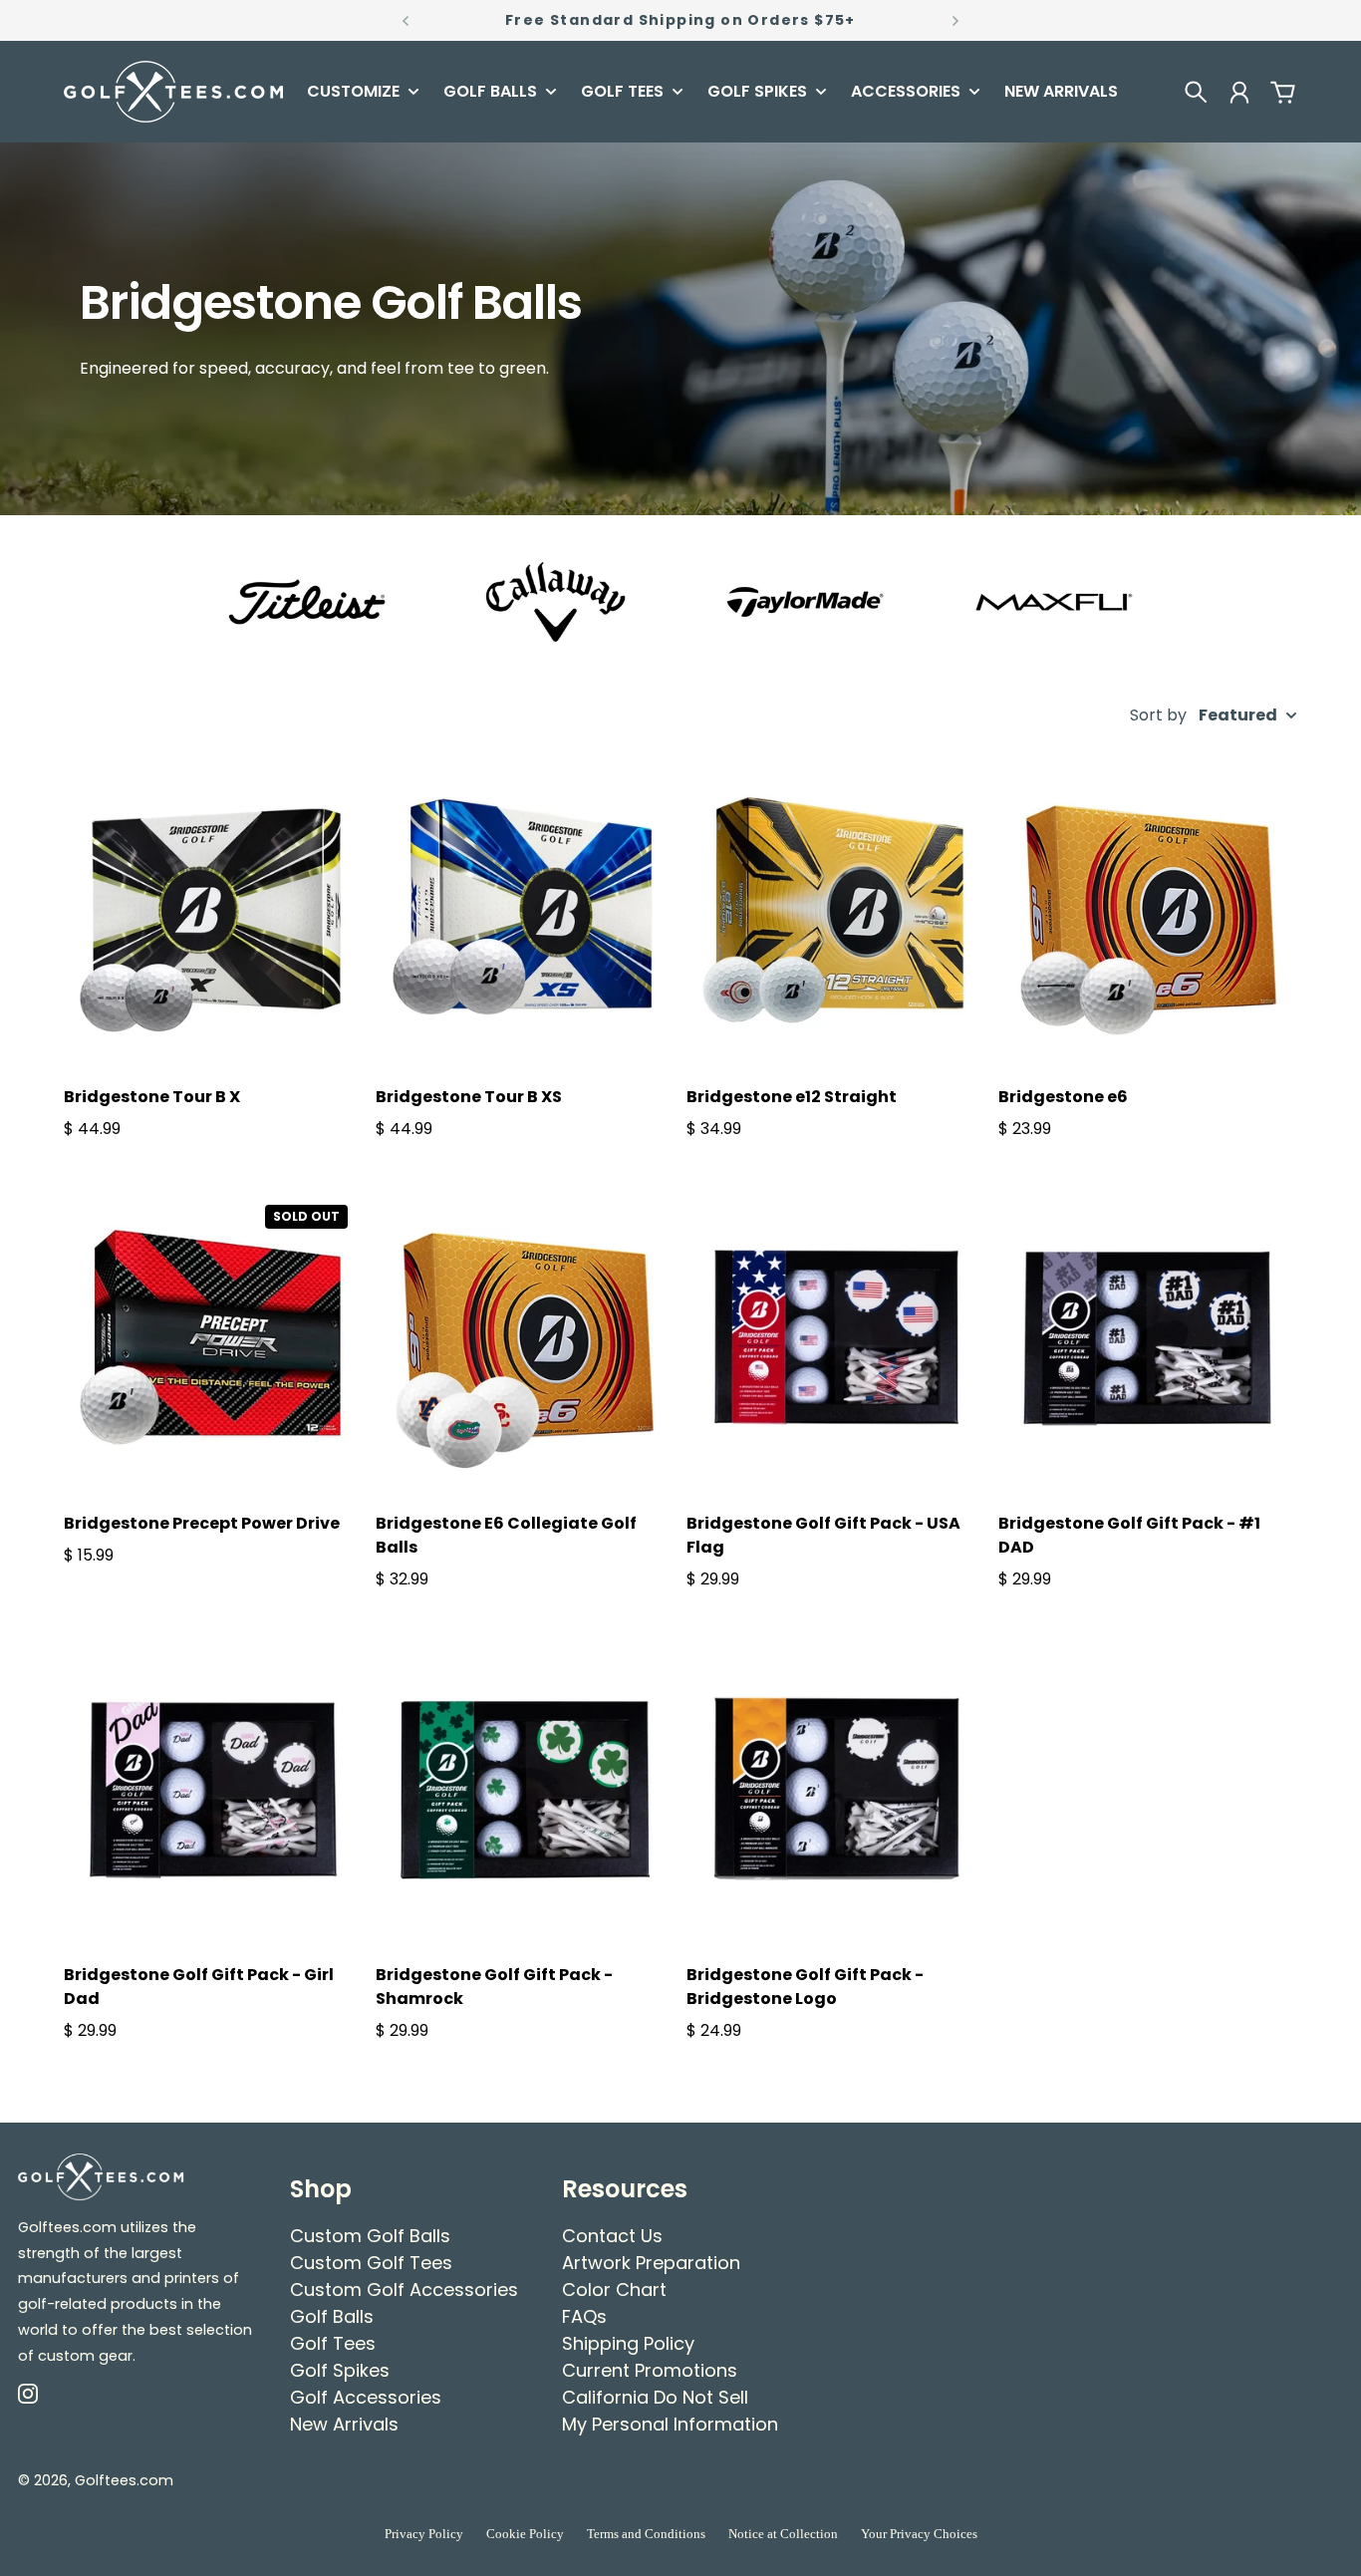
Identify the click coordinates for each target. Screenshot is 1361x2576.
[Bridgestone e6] (1148, 911)
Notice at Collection (783, 2534)
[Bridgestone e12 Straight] (836, 911)
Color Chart (614, 2290)
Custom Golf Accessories (404, 2290)
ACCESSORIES (906, 93)
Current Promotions (650, 2370)
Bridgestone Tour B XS (469, 1097)
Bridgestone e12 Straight (792, 1097)
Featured (1238, 716)
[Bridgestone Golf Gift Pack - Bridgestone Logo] (836, 1789)
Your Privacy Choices (919, 2534)
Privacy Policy (424, 2534)
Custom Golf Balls (370, 2236)
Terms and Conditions (646, 2534)
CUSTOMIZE (353, 93)
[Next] (955, 20)
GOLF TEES (622, 93)
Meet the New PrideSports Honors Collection (681, 20)
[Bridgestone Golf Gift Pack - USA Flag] (836, 1339)
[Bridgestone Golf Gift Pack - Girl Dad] (214, 1789)
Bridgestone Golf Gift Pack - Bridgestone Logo (805, 1987)
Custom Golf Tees (371, 2263)
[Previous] (406, 20)
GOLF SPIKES (757, 93)
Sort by (1158, 716)
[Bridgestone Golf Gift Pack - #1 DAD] (1148, 1339)
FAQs (584, 2316)
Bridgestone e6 (1063, 1097)
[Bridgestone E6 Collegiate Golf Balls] (526, 1339)
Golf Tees (333, 2343)
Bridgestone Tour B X (152, 1097)
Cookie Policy (525, 2534)
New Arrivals (344, 2424)
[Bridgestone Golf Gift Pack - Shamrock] (526, 1789)
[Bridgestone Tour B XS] (526, 911)
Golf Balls (332, 2316)
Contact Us (612, 2236)
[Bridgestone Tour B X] (214, 911)
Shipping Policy (628, 2343)
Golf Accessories (366, 2397)
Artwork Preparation (651, 2263)
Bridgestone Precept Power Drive (202, 1523)
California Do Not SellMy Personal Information (670, 2411)
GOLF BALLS (490, 93)
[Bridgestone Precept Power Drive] (214, 1339)
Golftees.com (124, 2480)
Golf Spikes (340, 2370)
